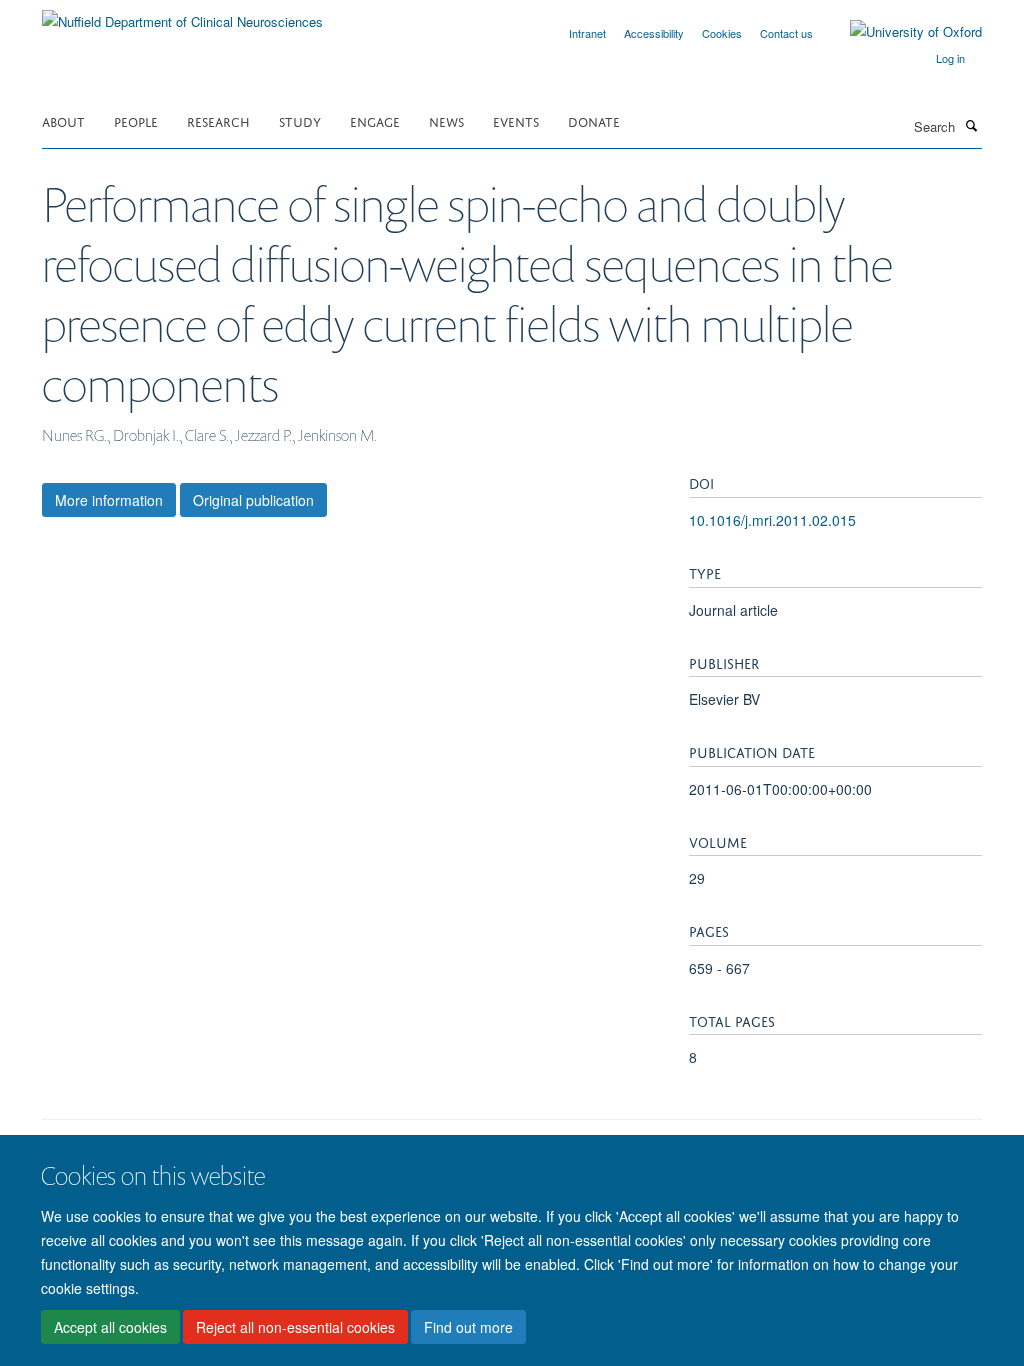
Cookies (722, 33)
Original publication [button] (253, 500)
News (446, 120)
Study (300, 120)
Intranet (587, 33)
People (136, 120)
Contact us (786, 33)
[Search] (971, 125)
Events (516, 120)
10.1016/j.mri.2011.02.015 (772, 520)
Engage (375, 120)
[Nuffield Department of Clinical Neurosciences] (182, 14)
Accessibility (654, 33)
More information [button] (109, 500)
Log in (950, 58)
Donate (594, 120)
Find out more (468, 1327)
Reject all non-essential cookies (295, 1327)
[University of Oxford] (901, 32)
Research (218, 120)
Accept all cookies (110, 1327)
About (63, 120)
